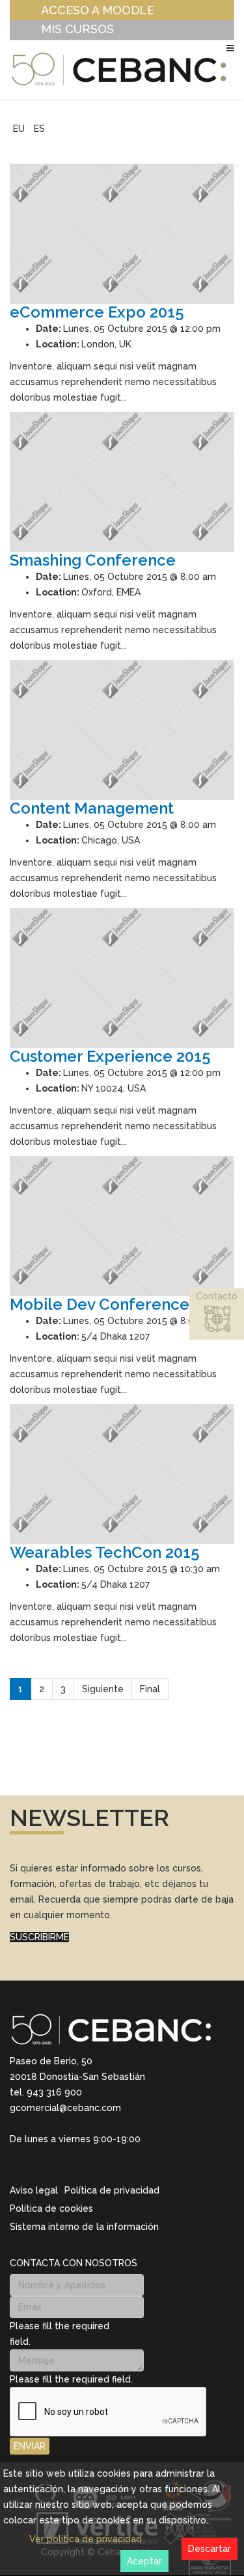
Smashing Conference (93, 560)
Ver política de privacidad (86, 2539)
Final (150, 1689)
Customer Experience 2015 (110, 1056)
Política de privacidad (112, 2190)
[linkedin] (15, 2164)
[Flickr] (100, 2164)
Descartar (210, 2549)
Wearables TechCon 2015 (105, 1552)
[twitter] (49, 2164)
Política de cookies (51, 2208)
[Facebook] (66, 2164)
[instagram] (32, 2164)
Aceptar (144, 2561)
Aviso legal (34, 2190)
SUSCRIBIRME (39, 1937)
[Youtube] (83, 2164)
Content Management (92, 808)
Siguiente (103, 1689)
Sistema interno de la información (84, 2227)
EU (19, 129)
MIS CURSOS (77, 29)
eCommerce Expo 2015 (97, 312)
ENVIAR (30, 2446)
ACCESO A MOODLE (98, 10)
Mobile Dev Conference (100, 1304)
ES (39, 129)
